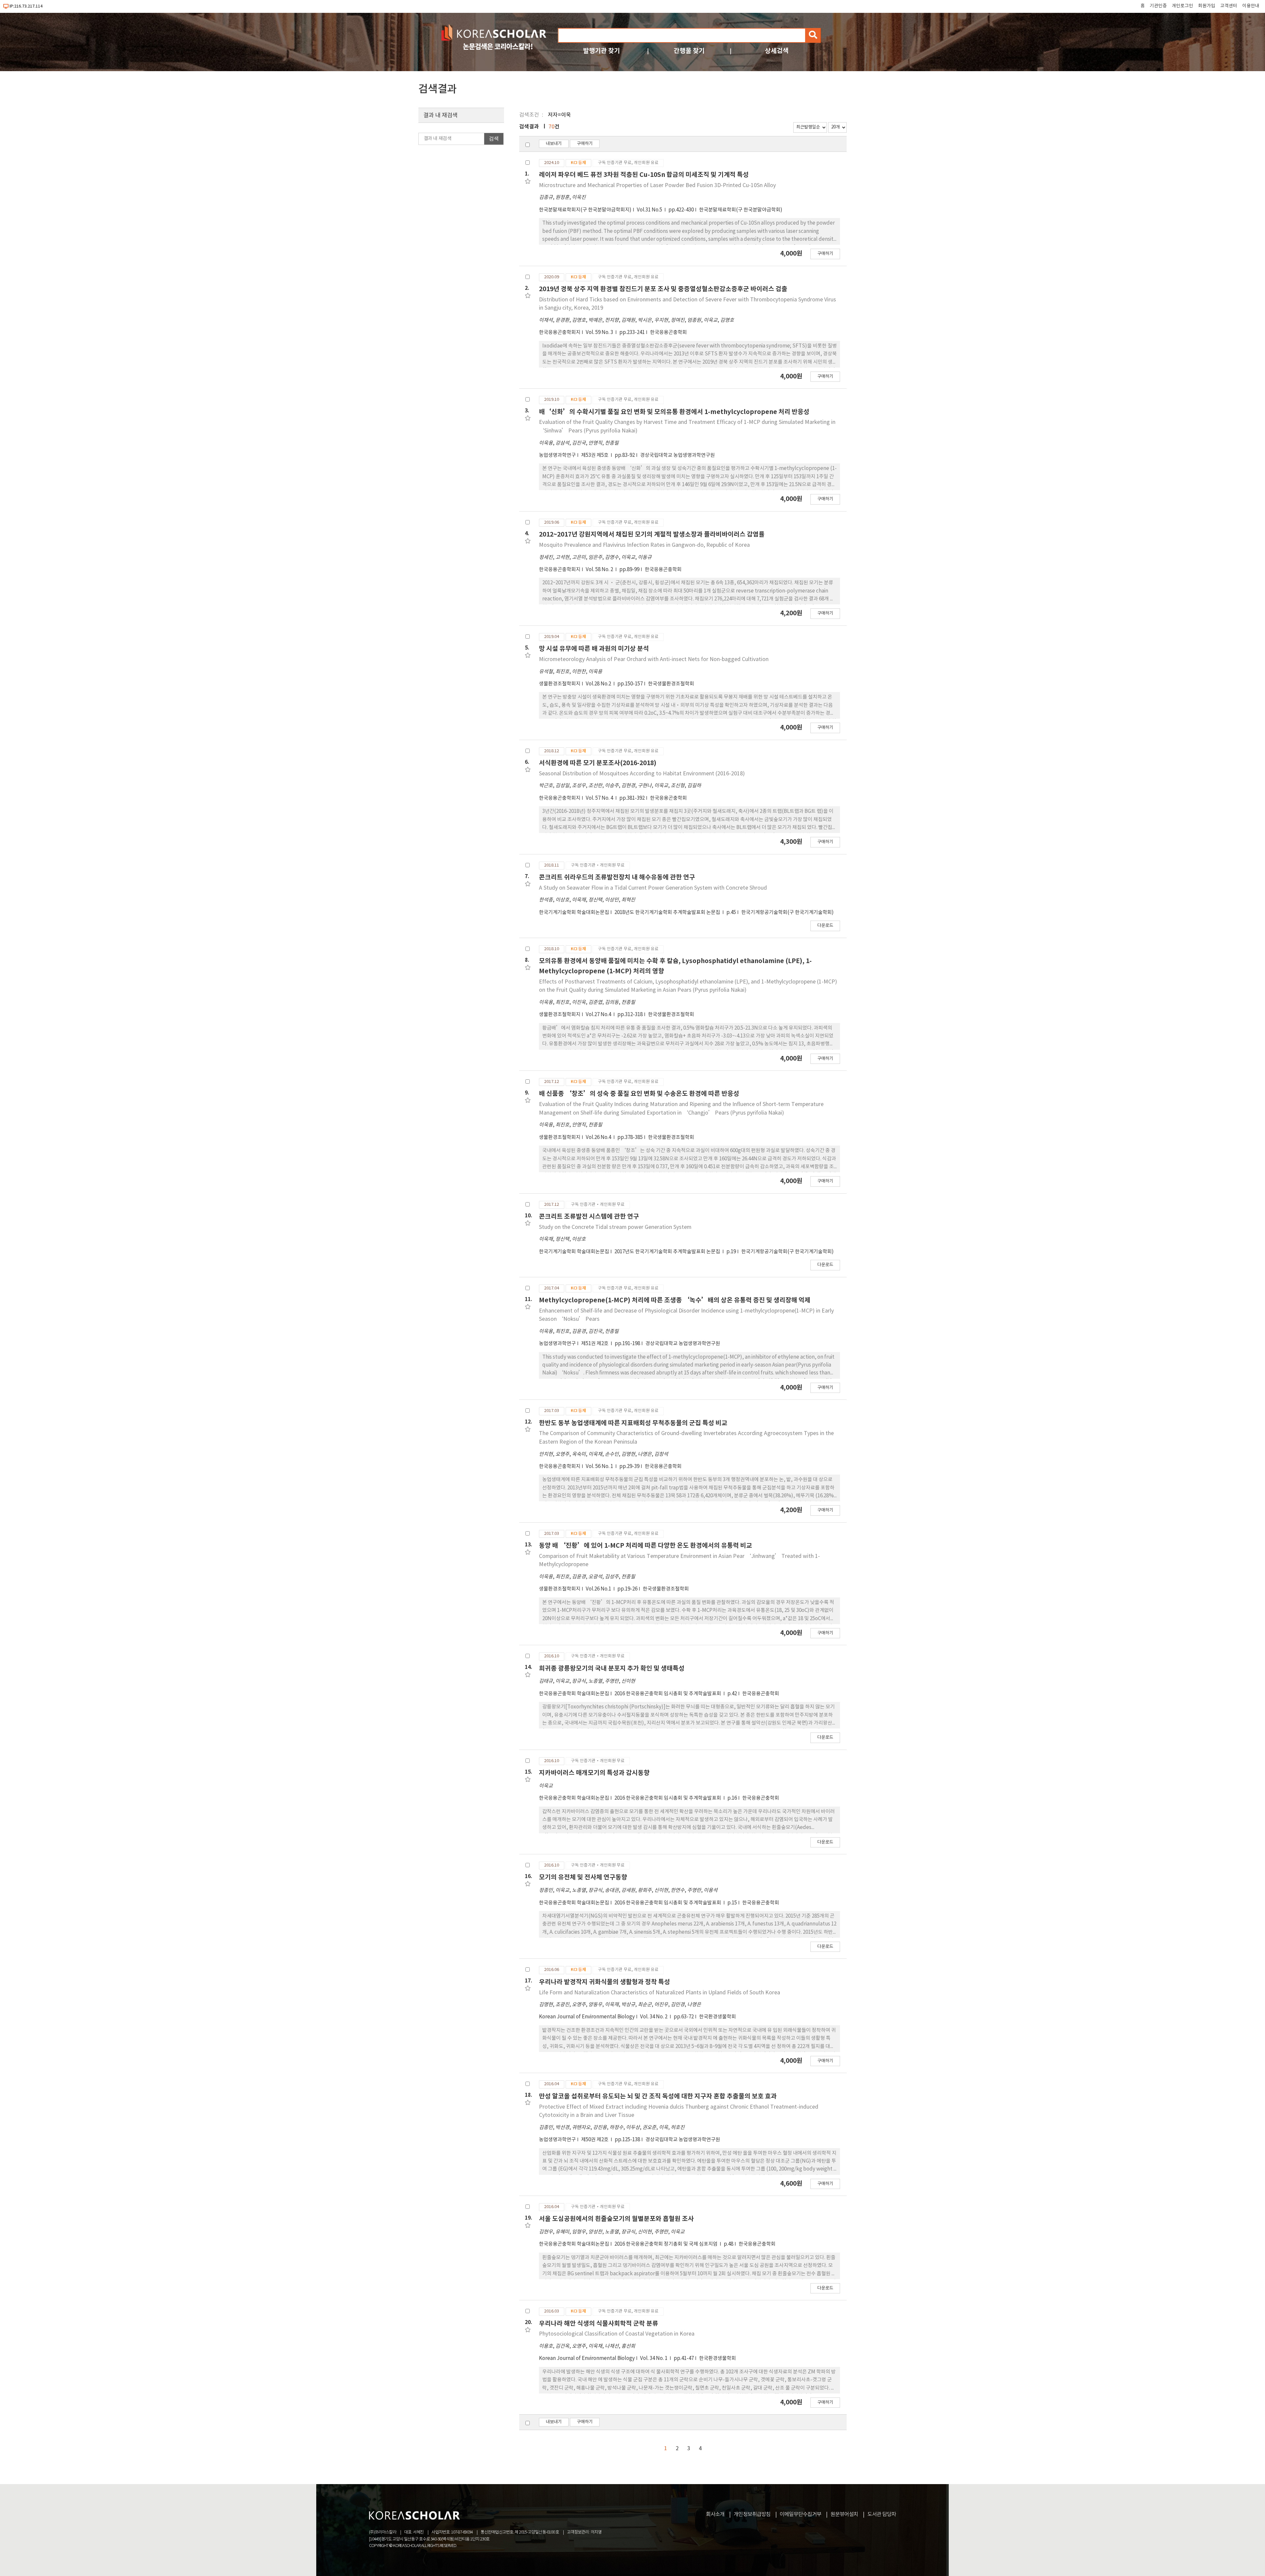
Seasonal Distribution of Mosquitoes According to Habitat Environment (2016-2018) (642, 774)
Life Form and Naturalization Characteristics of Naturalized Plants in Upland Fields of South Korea (660, 1993)
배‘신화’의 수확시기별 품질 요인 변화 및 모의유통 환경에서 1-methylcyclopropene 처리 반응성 (674, 412)
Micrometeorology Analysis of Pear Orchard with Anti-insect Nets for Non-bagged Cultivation (654, 659)
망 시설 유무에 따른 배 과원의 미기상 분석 (594, 649)
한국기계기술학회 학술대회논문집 (574, 913)
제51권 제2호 (595, 1344)
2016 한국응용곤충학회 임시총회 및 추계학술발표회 (668, 1694)
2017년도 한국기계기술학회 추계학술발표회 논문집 (668, 1252)
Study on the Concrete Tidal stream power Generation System (615, 1227)
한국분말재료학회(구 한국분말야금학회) (741, 210)
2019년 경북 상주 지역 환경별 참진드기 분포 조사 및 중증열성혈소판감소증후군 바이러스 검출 (663, 289)
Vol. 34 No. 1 (654, 2358)
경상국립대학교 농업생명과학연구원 (677, 455)
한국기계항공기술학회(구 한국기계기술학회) (787, 913)
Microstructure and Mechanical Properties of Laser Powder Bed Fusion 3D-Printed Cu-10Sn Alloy (657, 185)
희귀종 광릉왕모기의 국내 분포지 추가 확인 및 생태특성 (612, 1668)
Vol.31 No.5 (650, 210)
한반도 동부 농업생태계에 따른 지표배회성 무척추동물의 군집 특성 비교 (633, 1423)
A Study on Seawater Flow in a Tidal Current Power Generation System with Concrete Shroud (653, 888)
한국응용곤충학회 (668, 332)
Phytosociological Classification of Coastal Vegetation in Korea (617, 2334)
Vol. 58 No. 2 (600, 570)
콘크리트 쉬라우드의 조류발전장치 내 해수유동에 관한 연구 (617, 877)
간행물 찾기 (689, 51)
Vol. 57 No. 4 (600, 798)
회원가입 (1207, 6)
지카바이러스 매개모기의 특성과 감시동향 (594, 1773)
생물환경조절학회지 (560, 684)
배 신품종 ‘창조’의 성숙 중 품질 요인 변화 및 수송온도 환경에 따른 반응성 (639, 1094)
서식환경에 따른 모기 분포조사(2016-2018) (598, 763)
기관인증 (1158, 6)
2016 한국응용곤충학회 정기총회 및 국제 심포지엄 (666, 2244)
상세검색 (777, 51)
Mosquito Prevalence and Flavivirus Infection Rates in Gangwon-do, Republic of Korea (644, 545)
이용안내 (1251, 6)
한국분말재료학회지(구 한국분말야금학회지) (585, 210)
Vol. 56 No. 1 (600, 1467)
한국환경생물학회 (717, 2017)
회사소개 (715, 2514)
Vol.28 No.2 (599, 684)
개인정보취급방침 (752, 2514)
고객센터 (1229, 6)
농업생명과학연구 (557, 455)
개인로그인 (1182, 6)
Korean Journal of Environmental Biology (587, 2017)
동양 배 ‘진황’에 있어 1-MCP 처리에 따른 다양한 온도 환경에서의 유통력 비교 (646, 1546)
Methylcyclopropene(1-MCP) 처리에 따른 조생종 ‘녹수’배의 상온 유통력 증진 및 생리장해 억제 (675, 1300)
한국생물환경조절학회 (671, 684)
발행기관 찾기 (602, 51)
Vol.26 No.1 (599, 1589)
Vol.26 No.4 (599, 1137)
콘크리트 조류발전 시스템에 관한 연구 (589, 1217)
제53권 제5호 (595, 455)
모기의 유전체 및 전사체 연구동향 (583, 1877)
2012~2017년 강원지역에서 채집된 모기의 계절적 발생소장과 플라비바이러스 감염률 (652, 534)
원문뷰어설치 (844, 2514)
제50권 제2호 (595, 2140)
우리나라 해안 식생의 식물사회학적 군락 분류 (599, 2324)
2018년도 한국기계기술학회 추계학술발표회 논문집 (668, 913)
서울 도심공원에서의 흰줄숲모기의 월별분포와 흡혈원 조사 (616, 2219)
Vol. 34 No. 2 (654, 2017)
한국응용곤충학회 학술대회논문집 (574, 1694)
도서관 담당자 (882, 2514)
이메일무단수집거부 (801, 2514)
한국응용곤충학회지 (560, 332)
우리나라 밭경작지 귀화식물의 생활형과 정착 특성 (604, 1982)
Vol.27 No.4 (599, 1015)
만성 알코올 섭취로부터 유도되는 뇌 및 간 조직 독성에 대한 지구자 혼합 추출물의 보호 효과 (658, 2096)
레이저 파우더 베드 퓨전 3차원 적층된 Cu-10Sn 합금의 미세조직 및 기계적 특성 (644, 175)
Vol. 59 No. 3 (600, 332)
